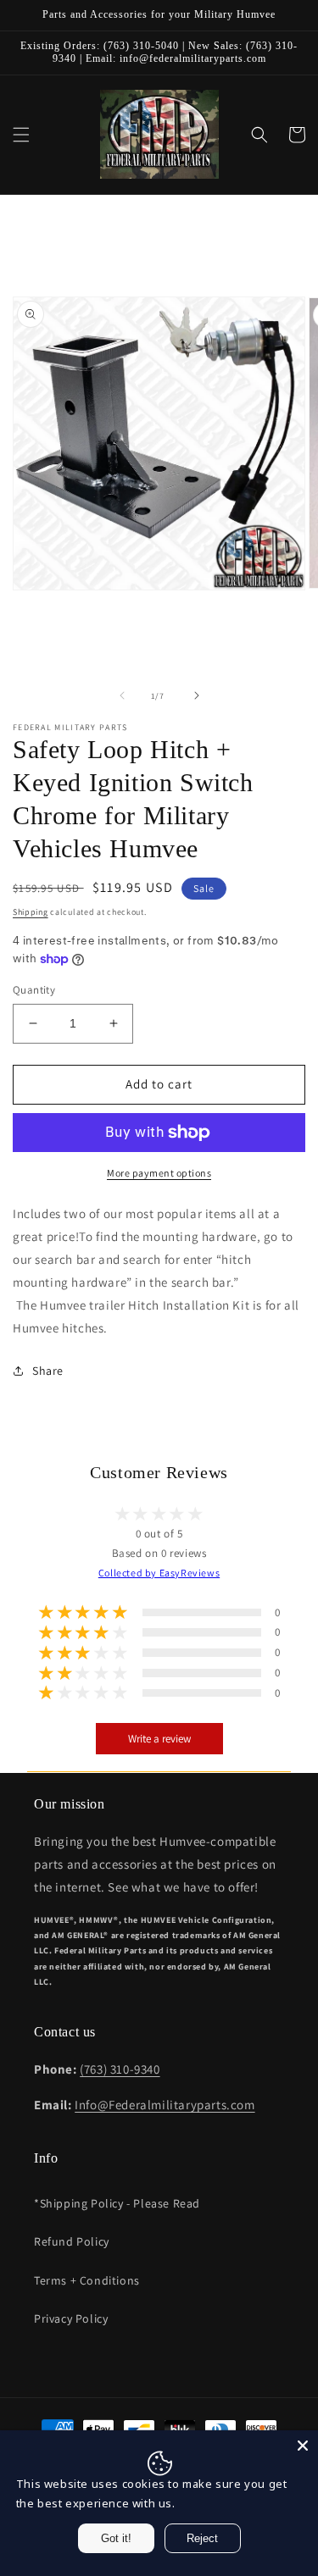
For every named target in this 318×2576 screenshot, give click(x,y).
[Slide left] (122, 695)
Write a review (159, 1739)
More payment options (159, 1173)
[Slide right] (197, 695)
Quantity (34, 990)
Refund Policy (72, 2241)
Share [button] (48, 1371)
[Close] (303, 2446)
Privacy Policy (71, 2318)
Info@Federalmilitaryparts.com (165, 2105)
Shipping (31, 912)
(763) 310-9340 (120, 2069)
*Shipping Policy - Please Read (117, 2203)
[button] (21, 135)
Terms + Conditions (87, 2280)
